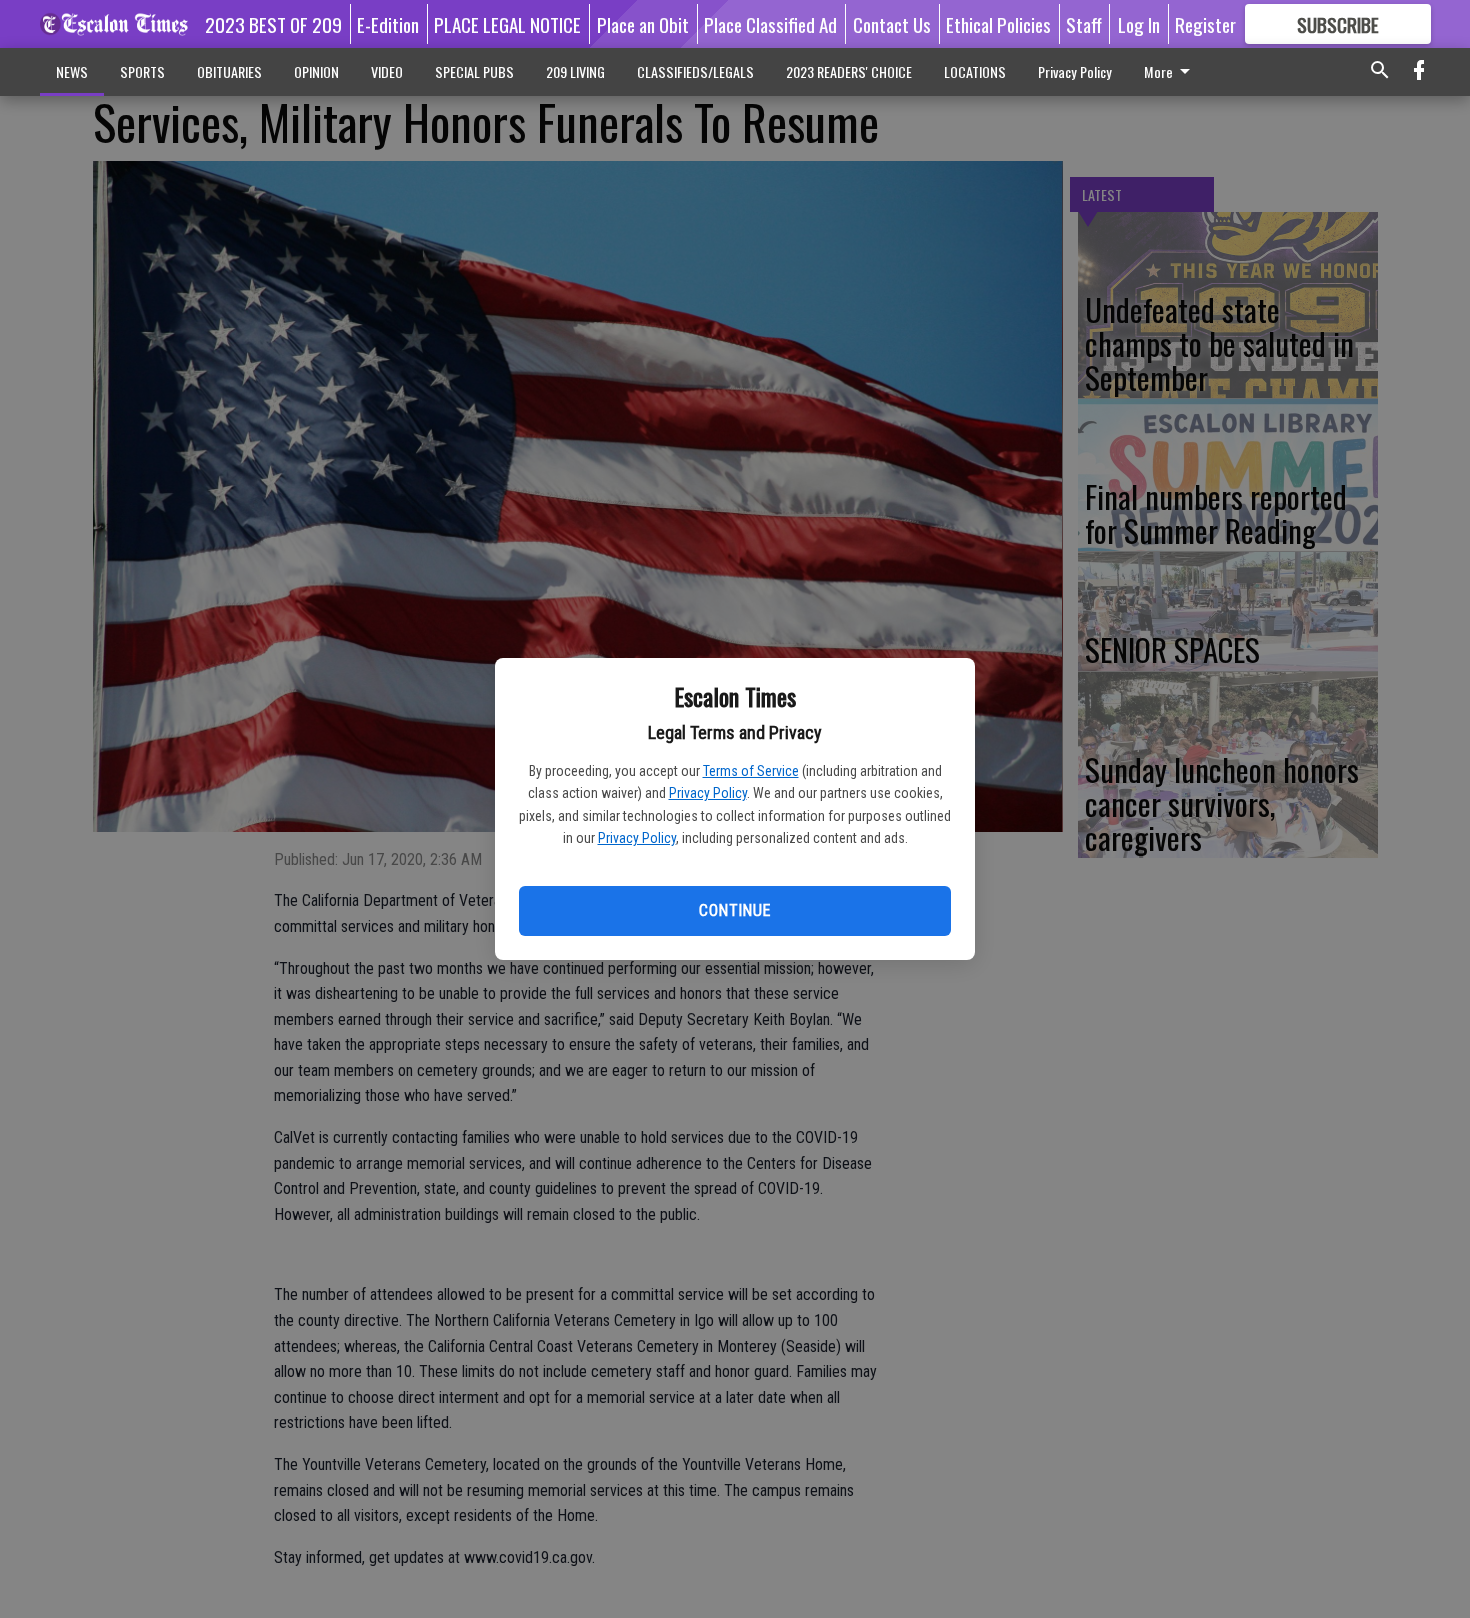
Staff (1084, 24)
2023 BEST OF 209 (273, 24)
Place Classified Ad (770, 24)
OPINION (316, 71)
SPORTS (142, 71)
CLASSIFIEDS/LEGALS (695, 71)
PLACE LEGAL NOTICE (507, 24)
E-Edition (388, 24)
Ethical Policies (998, 24)
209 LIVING (575, 71)
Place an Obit (643, 24)
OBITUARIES (229, 71)
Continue (734, 910)
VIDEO (387, 71)
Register (1205, 24)
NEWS (72, 71)
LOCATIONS (975, 71)
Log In (1139, 24)
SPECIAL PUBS (474, 71)
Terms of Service (751, 771)
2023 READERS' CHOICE (849, 71)
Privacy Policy (708, 793)
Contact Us (892, 24)
